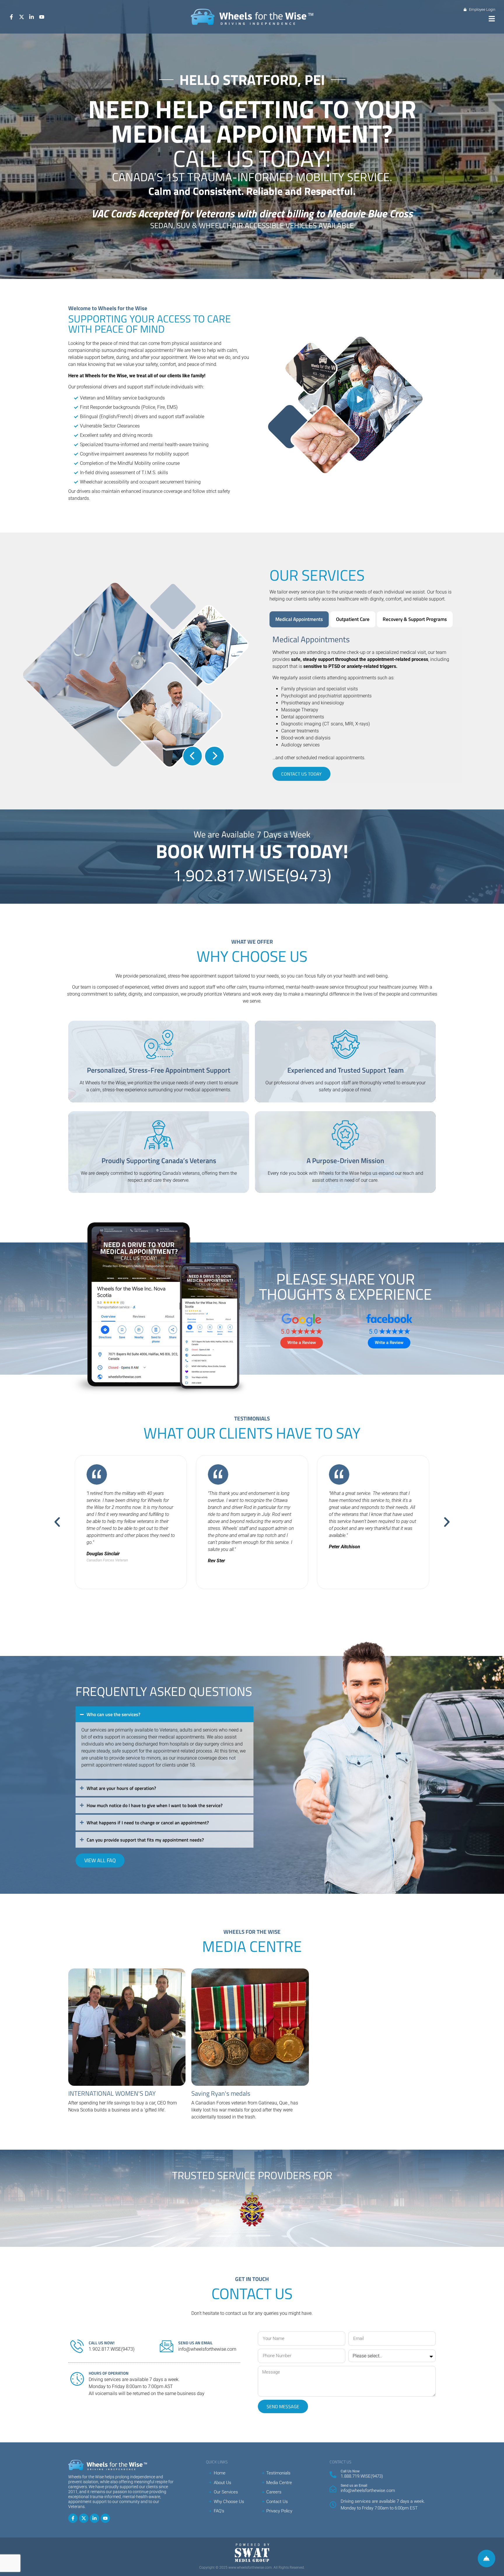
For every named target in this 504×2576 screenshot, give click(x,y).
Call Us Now (350, 2471)
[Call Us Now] (333, 2475)
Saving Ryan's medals (221, 2093)
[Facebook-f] (73, 2518)
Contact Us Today (301, 774)
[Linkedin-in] (94, 2518)
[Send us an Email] (333, 2489)
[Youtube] (105, 2518)
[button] (492, 19)
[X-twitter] (84, 2518)
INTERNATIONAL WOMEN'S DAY (112, 2093)
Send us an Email (354, 2486)
